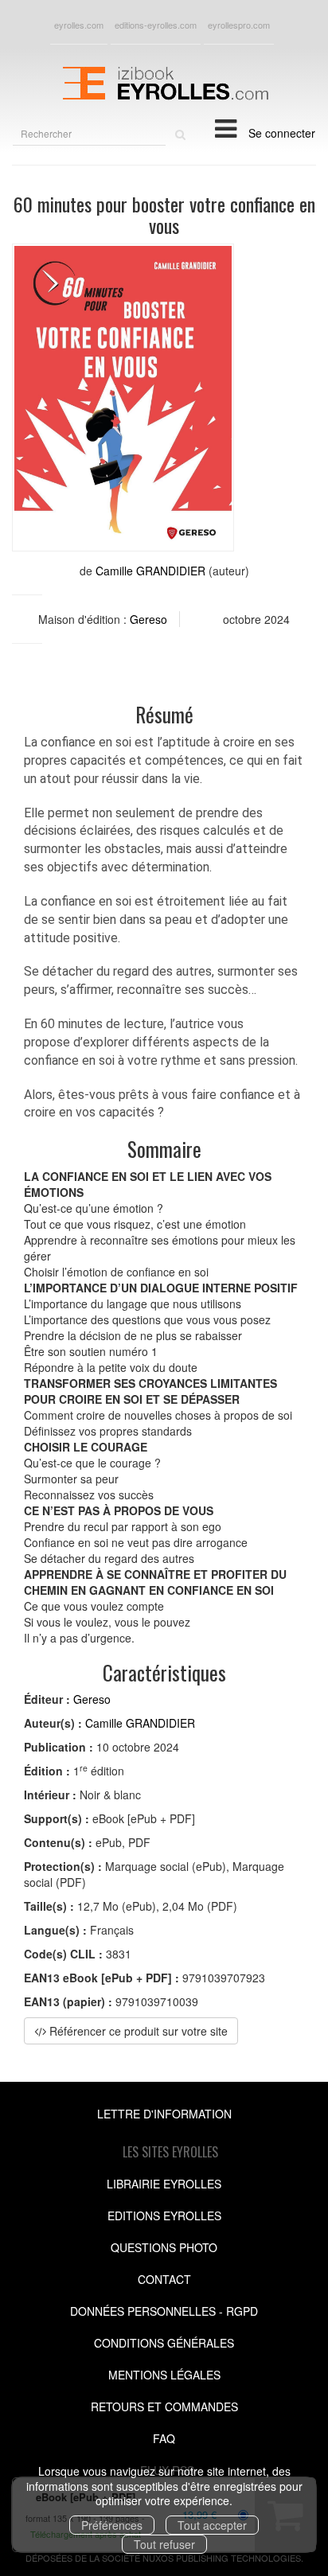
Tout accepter (212, 2525)
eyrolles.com (79, 25)
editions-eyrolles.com (156, 25)
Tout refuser (164, 2544)
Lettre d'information (164, 2114)
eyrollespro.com (239, 25)
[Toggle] (226, 127)
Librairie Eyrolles (164, 2184)
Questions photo (164, 2247)
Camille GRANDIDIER (150, 571)
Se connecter (282, 133)
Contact (164, 2279)
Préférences (112, 2525)
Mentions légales (164, 2375)
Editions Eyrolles (164, 2216)
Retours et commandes (164, 2406)
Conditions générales (164, 2343)
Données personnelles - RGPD (164, 2311)
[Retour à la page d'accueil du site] (164, 81)
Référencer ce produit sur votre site (137, 2031)
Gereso (148, 619)
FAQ (164, 2438)
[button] (123, 398)
